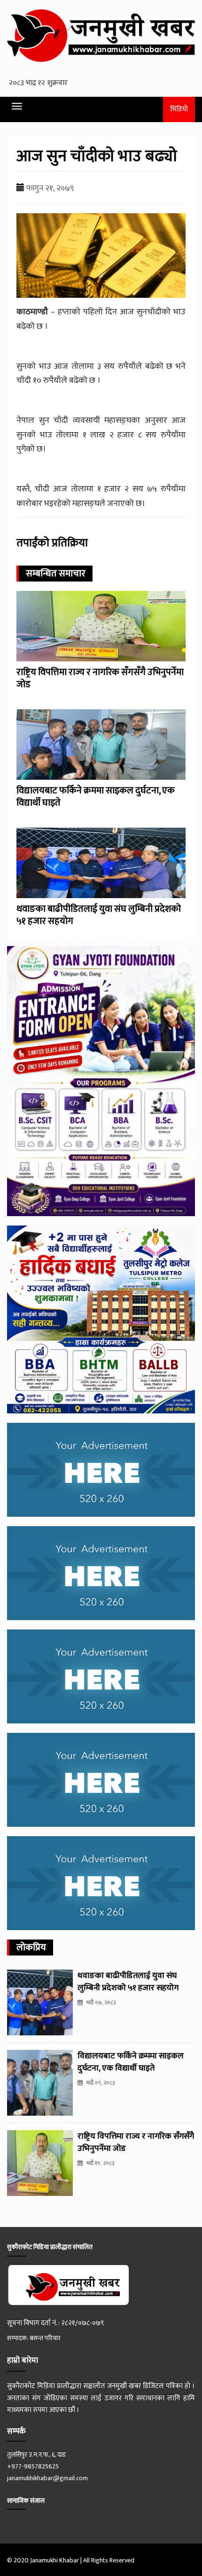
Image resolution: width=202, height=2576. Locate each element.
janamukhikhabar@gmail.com (47, 2478)
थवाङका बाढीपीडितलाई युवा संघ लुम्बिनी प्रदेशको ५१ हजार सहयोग (99, 915)
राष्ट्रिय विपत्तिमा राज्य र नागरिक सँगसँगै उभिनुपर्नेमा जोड (100, 678)
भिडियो (179, 109)
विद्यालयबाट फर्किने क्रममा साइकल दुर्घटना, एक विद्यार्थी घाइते (96, 797)
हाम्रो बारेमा (23, 2360)
